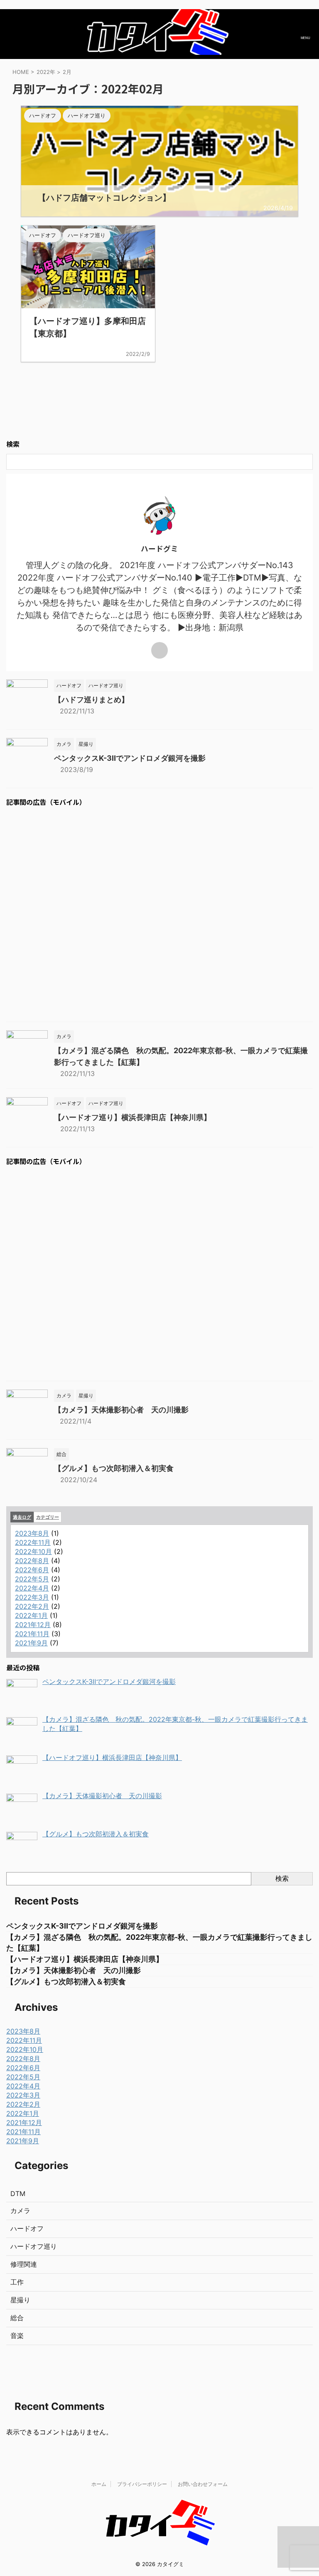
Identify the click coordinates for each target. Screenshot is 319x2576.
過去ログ (22, 1517)
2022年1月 (31, 1615)
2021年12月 (33, 1625)
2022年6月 (32, 1570)
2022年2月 (32, 1606)
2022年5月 (32, 1579)
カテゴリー (48, 1517)
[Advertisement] (159, 915)
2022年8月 (32, 1561)
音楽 (17, 2336)
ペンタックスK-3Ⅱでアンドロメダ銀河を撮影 (130, 758)
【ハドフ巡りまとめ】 (91, 700)
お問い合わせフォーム (203, 2484)
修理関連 (24, 2264)
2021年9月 (31, 1643)
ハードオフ (27, 2228)
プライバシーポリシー (142, 2484)
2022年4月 (32, 1588)
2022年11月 (33, 1542)
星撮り (20, 2300)
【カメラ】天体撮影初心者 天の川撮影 (121, 1410)
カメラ (20, 2211)
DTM (18, 2194)
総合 (17, 2318)
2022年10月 (33, 1551)
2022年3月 (32, 1597)
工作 (17, 2282)
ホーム (99, 2484)
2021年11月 (32, 1634)
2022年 (46, 72)
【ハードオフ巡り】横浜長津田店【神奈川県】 (133, 1117)
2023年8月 (32, 1533)
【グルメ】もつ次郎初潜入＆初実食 (114, 1468)
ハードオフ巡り (34, 2246)
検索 (282, 1878)
